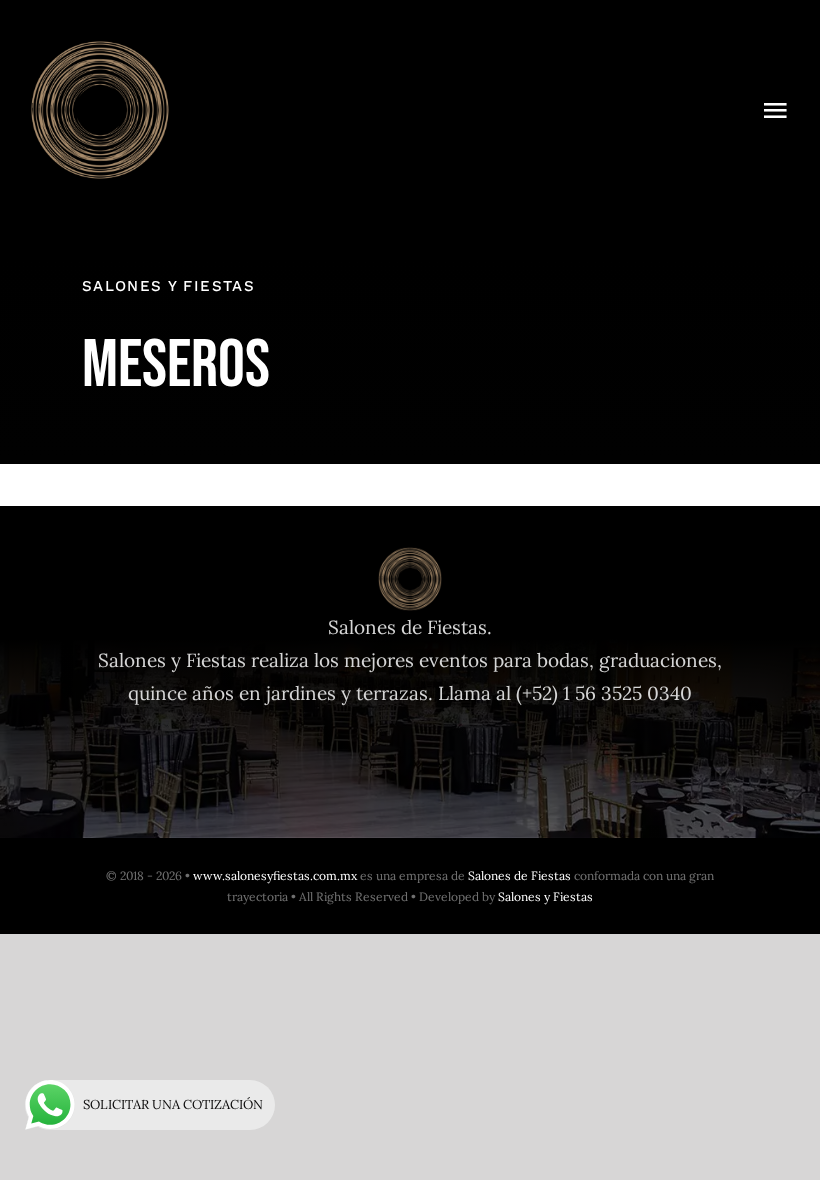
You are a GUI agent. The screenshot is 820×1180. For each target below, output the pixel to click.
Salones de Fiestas (519, 875)
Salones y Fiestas (545, 896)
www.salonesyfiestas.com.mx (275, 875)
